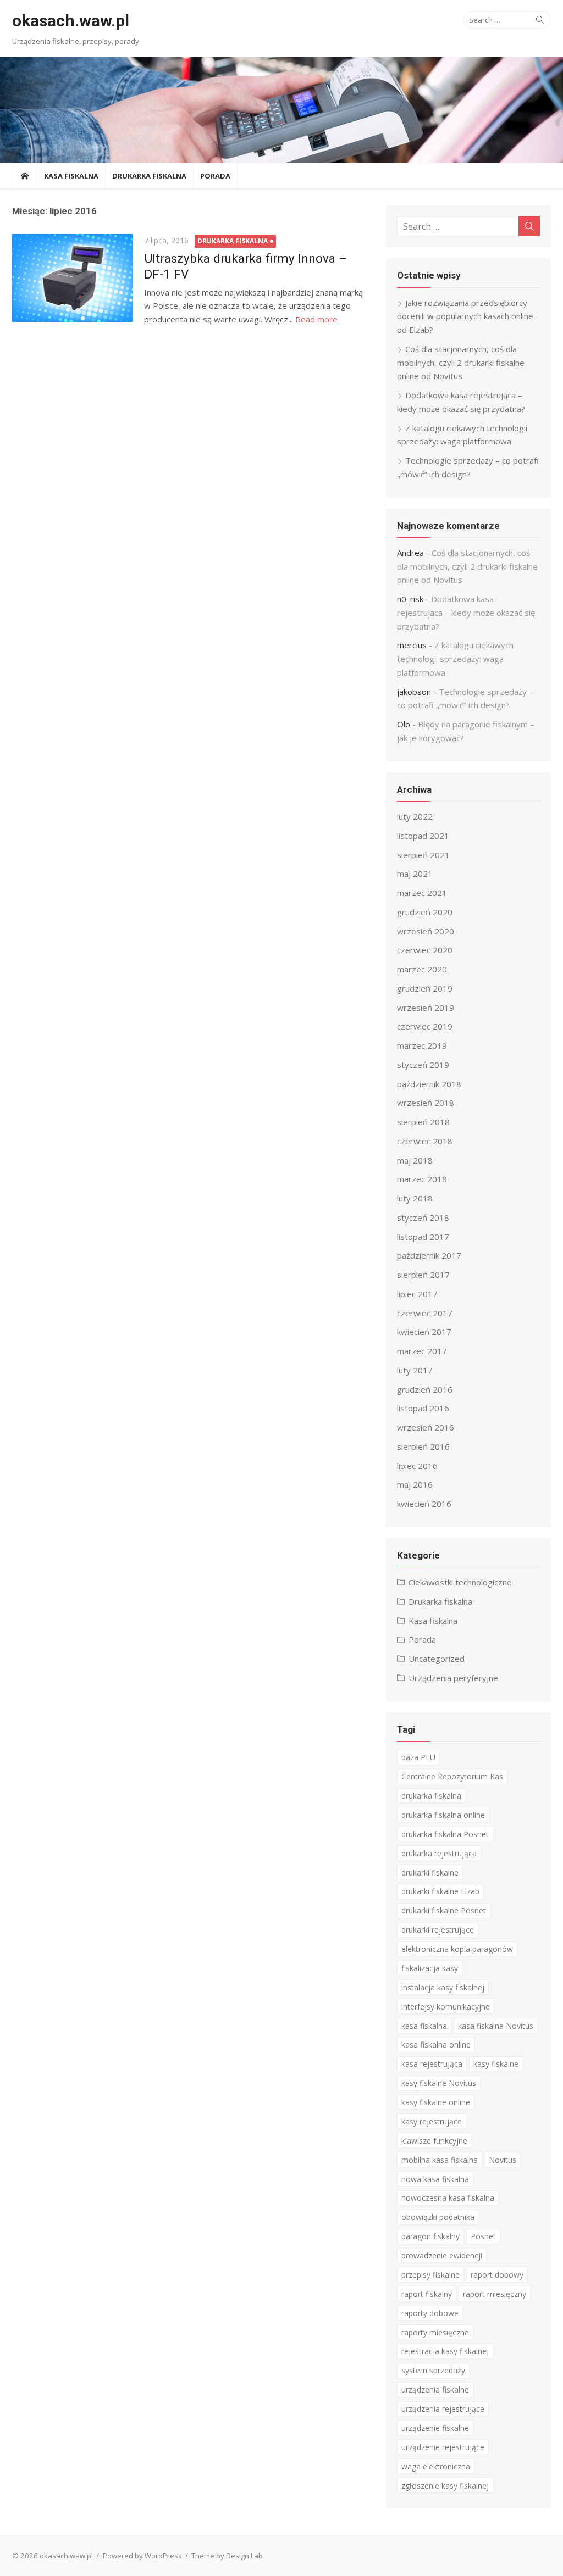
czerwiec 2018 (425, 1141)
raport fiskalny (427, 2294)
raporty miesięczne (435, 2332)
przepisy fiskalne (430, 2275)
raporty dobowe (430, 2313)
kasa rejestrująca (432, 2064)
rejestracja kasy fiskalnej (445, 2351)
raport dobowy (497, 2275)
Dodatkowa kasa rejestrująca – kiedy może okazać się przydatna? (466, 613)
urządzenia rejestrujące (443, 2409)
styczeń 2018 (423, 1217)
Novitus (503, 2160)
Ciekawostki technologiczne (460, 1582)
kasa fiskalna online (436, 2044)
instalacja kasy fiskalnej (443, 1987)
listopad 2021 (423, 836)
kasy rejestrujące (432, 2121)
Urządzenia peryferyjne (453, 1678)
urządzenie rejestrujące (443, 2447)
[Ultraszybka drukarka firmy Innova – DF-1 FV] (73, 278)
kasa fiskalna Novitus (496, 2026)
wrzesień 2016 (426, 1427)
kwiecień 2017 (424, 1332)
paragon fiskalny (430, 2236)
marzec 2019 (422, 1045)
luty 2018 (415, 1198)
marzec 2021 (422, 893)
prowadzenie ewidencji (442, 2255)
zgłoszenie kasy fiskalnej (445, 2486)
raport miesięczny (495, 2294)
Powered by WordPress (142, 2556)
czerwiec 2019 (425, 1026)
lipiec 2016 (417, 1466)
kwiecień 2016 (424, 1504)
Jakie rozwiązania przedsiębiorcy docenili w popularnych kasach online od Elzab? (465, 316)
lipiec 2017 (417, 1294)
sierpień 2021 (423, 855)
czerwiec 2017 (425, 1313)
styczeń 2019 (423, 1065)
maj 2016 (415, 1484)
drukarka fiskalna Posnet (445, 1834)
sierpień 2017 (423, 1275)
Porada (215, 176)
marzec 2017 (422, 1351)
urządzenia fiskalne (435, 2389)
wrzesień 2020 (426, 931)
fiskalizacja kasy (430, 1968)
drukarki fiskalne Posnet (444, 1910)
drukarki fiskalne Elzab (440, 1891)
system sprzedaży (433, 2370)
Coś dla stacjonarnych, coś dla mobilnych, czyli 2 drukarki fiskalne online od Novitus (461, 363)
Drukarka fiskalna (149, 176)
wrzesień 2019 (426, 1008)
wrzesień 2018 (426, 1103)
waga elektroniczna (436, 2466)
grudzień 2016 (425, 1389)
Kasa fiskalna (71, 176)
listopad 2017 (423, 1237)
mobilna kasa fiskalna (440, 2160)
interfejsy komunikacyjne (446, 2007)
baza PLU (418, 1757)
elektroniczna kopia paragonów (457, 1949)
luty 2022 (415, 816)
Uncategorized (437, 1659)
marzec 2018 (422, 1179)
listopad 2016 (423, 1408)
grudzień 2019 (425, 988)
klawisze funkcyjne (434, 2141)
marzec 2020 (422, 969)
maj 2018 (415, 1160)
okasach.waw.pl (71, 21)
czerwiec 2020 (425, 950)
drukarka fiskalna (431, 1796)
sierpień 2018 (423, 1122)
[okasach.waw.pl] (281, 110)
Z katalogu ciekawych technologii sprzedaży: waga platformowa (455, 659)
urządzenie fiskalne (435, 2428)
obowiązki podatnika (438, 2217)
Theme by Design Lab (227, 2556)
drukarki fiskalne (430, 1873)
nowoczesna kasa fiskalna (448, 2198)
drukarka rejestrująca (439, 1853)
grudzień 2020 (425, 912)
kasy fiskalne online (436, 2102)
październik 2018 (429, 1084)
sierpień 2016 (423, 1446)
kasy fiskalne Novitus (439, 2083)
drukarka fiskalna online (443, 1815)
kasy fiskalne (496, 2064)
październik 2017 (429, 1255)
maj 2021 (415, 873)
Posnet (483, 2236)
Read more (316, 319)
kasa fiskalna (424, 2026)
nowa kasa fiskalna (435, 2179)
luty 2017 (415, 1370)
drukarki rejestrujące (438, 1930)
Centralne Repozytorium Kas (452, 1776)
